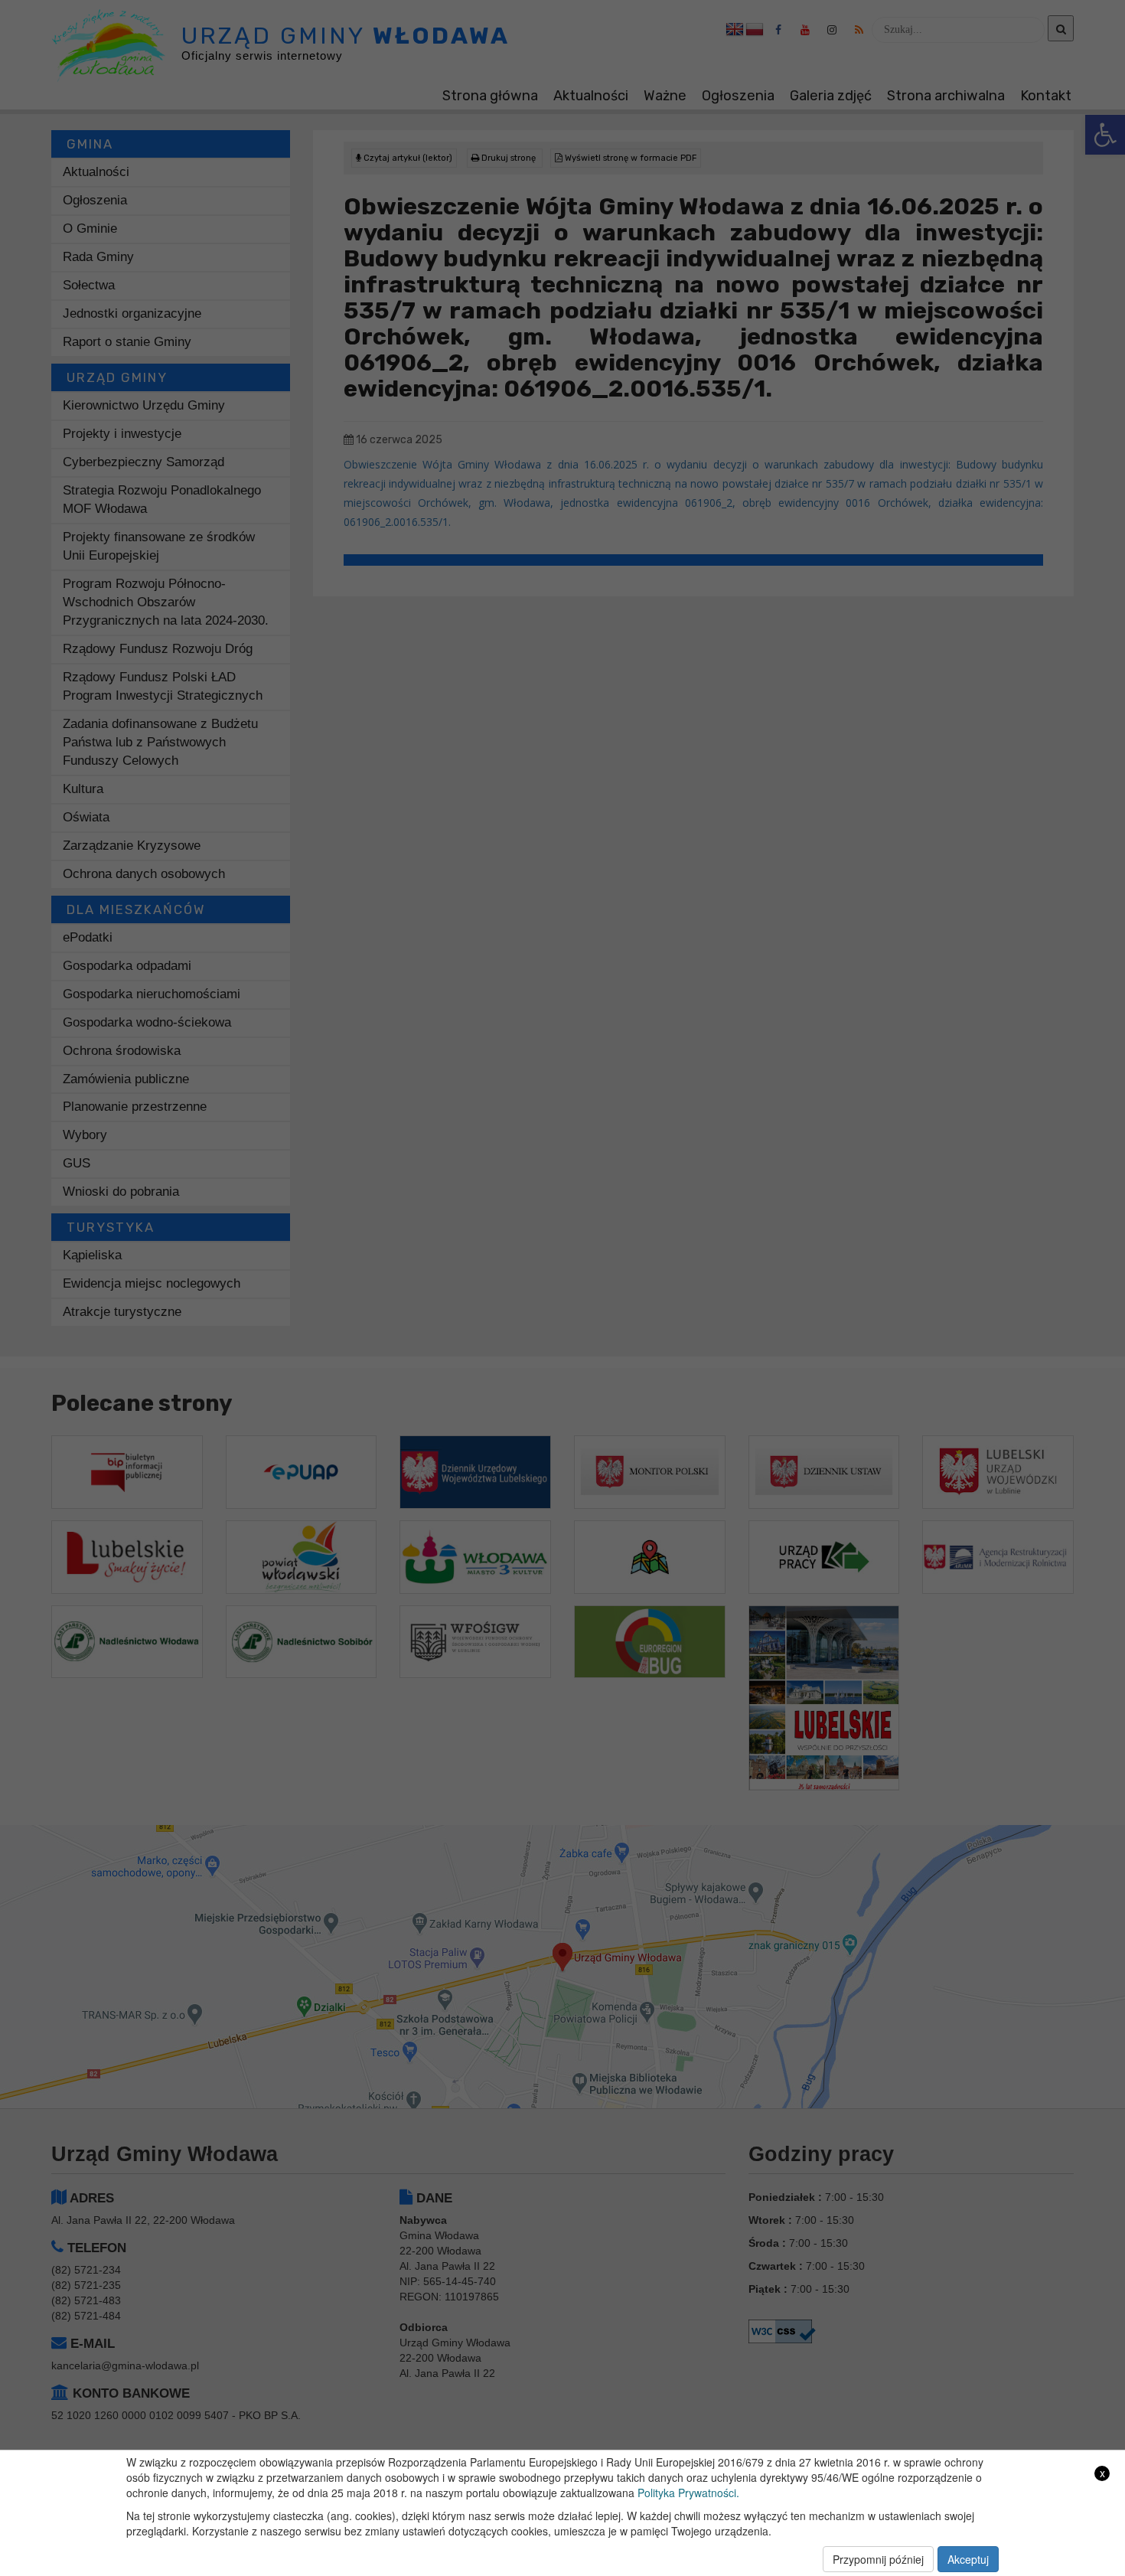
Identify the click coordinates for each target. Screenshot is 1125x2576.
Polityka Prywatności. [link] (688, 2493)
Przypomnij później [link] (878, 2559)
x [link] (1102, 2473)
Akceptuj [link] (968, 2559)
